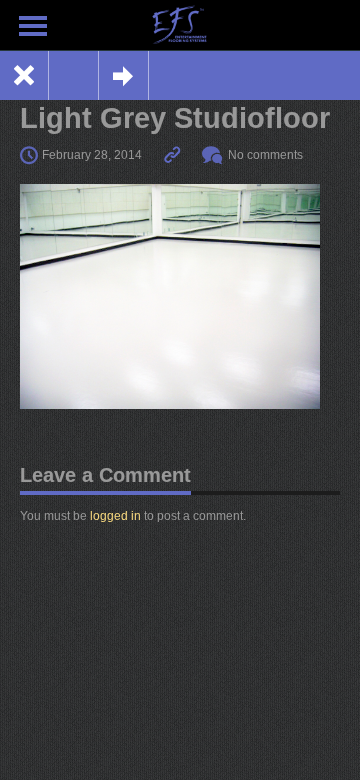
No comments (265, 155)
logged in (115, 516)
